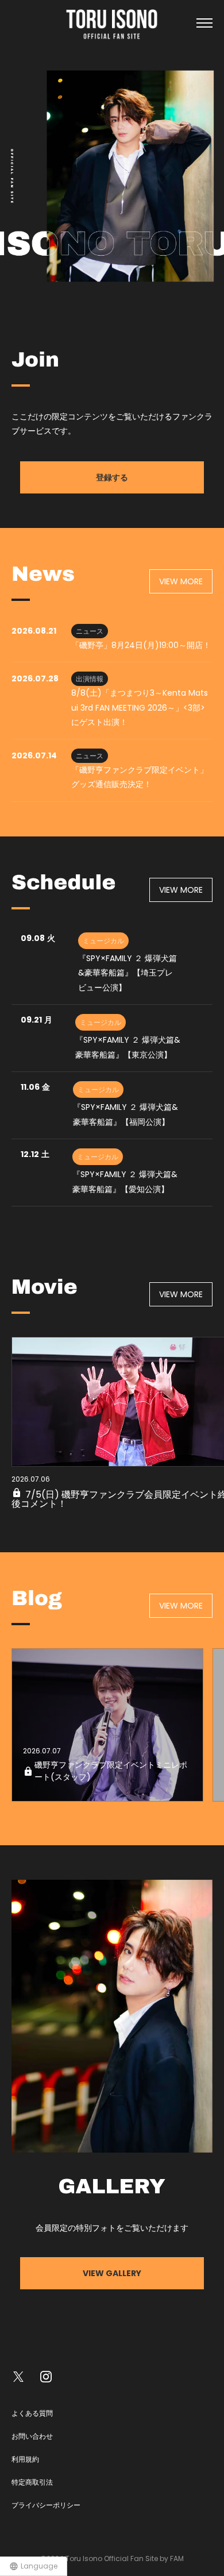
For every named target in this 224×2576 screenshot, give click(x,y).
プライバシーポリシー (46, 2505)
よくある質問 (32, 2413)
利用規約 (25, 2459)
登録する (112, 477)
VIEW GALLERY (112, 2273)
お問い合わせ (32, 2436)
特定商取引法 (32, 2482)
